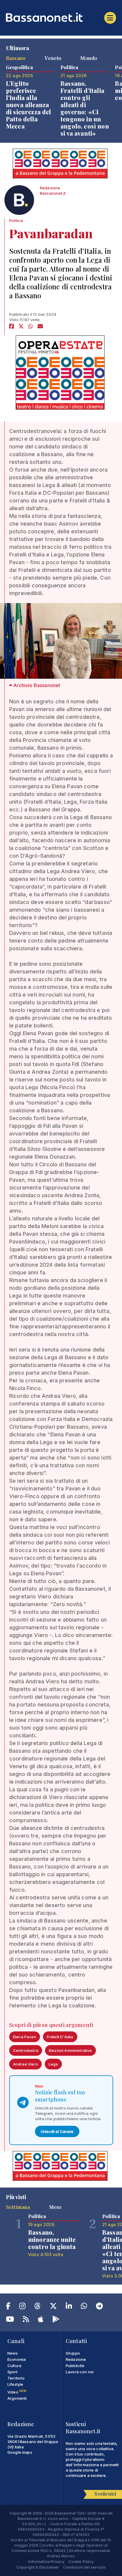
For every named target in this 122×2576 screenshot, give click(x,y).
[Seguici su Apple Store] (41, 2320)
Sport (12, 2372)
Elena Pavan (25, 2037)
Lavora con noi (80, 2372)
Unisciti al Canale (57, 2131)
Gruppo (73, 2353)
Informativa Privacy (46, 2561)
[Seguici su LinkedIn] (69, 2307)
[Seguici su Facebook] (8, 2307)
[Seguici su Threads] (37, 2307)
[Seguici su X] (53, 2307)
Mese (56, 2207)
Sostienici (105, 2494)
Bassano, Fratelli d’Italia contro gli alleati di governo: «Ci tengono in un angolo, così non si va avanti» (85, 108)
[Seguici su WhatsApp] (84, 2307)
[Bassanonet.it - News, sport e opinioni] (61, 17)
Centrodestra (26, 2050)
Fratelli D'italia (60, 2037)
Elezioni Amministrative (70, 2050)
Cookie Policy (81, 2561)
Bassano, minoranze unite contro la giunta (52, 2239)
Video (17, 2392)
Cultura (14, 2366)
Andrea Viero (25, 2064)
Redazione (76, 2359)
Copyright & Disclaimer (38, 2567)
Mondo (89, 58)
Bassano (16, 58)
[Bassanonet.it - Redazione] (19, 202)
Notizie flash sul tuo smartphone (60, 2096)
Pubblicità (75, 2366)
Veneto (53, 58)
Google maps (20, 2452)
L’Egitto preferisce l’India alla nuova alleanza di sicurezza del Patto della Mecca (29, 105)
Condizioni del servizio (85, 2567)
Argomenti (17, 2398)
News (13, 2353)
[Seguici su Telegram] (99, 2307)
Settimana (18, 2207)
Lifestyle (15, 2384)
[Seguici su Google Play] (56, 2320)
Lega (53, 2064)
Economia (17, 2359)
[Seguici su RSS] (26, 2320)
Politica (16, 221)
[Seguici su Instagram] (22, 2307)
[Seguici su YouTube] (10, 2320)
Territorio (16, 2378)
